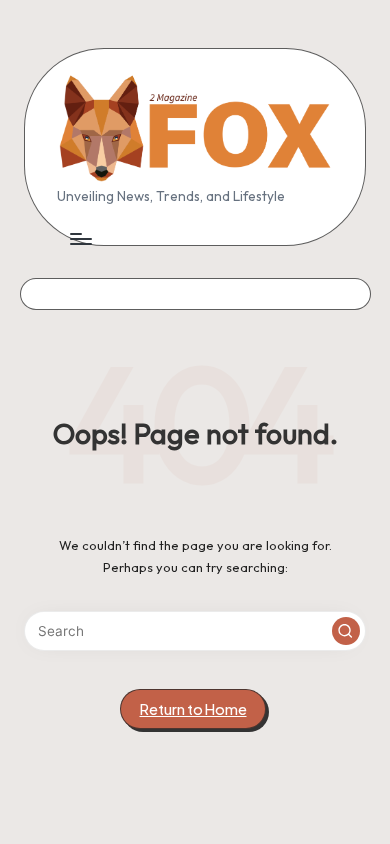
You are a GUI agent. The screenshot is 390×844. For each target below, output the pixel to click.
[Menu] (80, 239)
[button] (346, 631)
